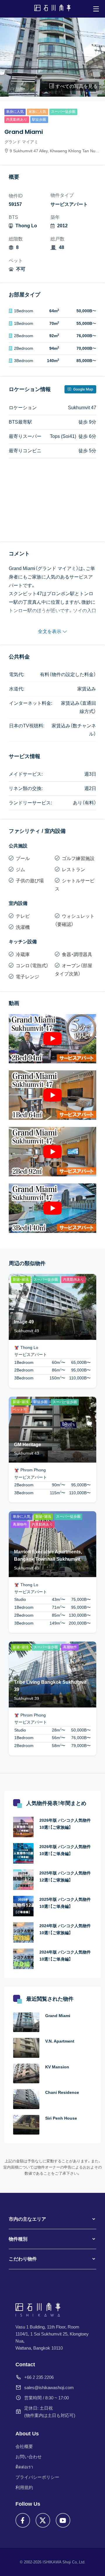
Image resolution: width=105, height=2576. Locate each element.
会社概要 (24, 2446)
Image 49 (24, 1322)
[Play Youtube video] (52, 1039)
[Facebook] (23, 2520)
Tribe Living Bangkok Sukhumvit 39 (50, 1686)
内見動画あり (17, 120)
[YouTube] (63, 2520)
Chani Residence (62, 2092)
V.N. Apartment (60, 2041)
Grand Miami (58, 2016)
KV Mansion (57, 2067)
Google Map (83, 389)
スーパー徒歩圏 (63, 112)
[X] (43, 2520)
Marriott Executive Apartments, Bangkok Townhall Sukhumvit (48, 1556)
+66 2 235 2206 (39, 2377)
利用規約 (24, 2487)
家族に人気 (37, 112)
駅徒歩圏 (39, 120)
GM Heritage (28, 1445)
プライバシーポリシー (37, 2477)
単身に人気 (15, 112)
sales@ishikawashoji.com (49, 2388)
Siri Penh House (61, 2118)
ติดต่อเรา (24, 2467)
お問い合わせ (29, 2457)
